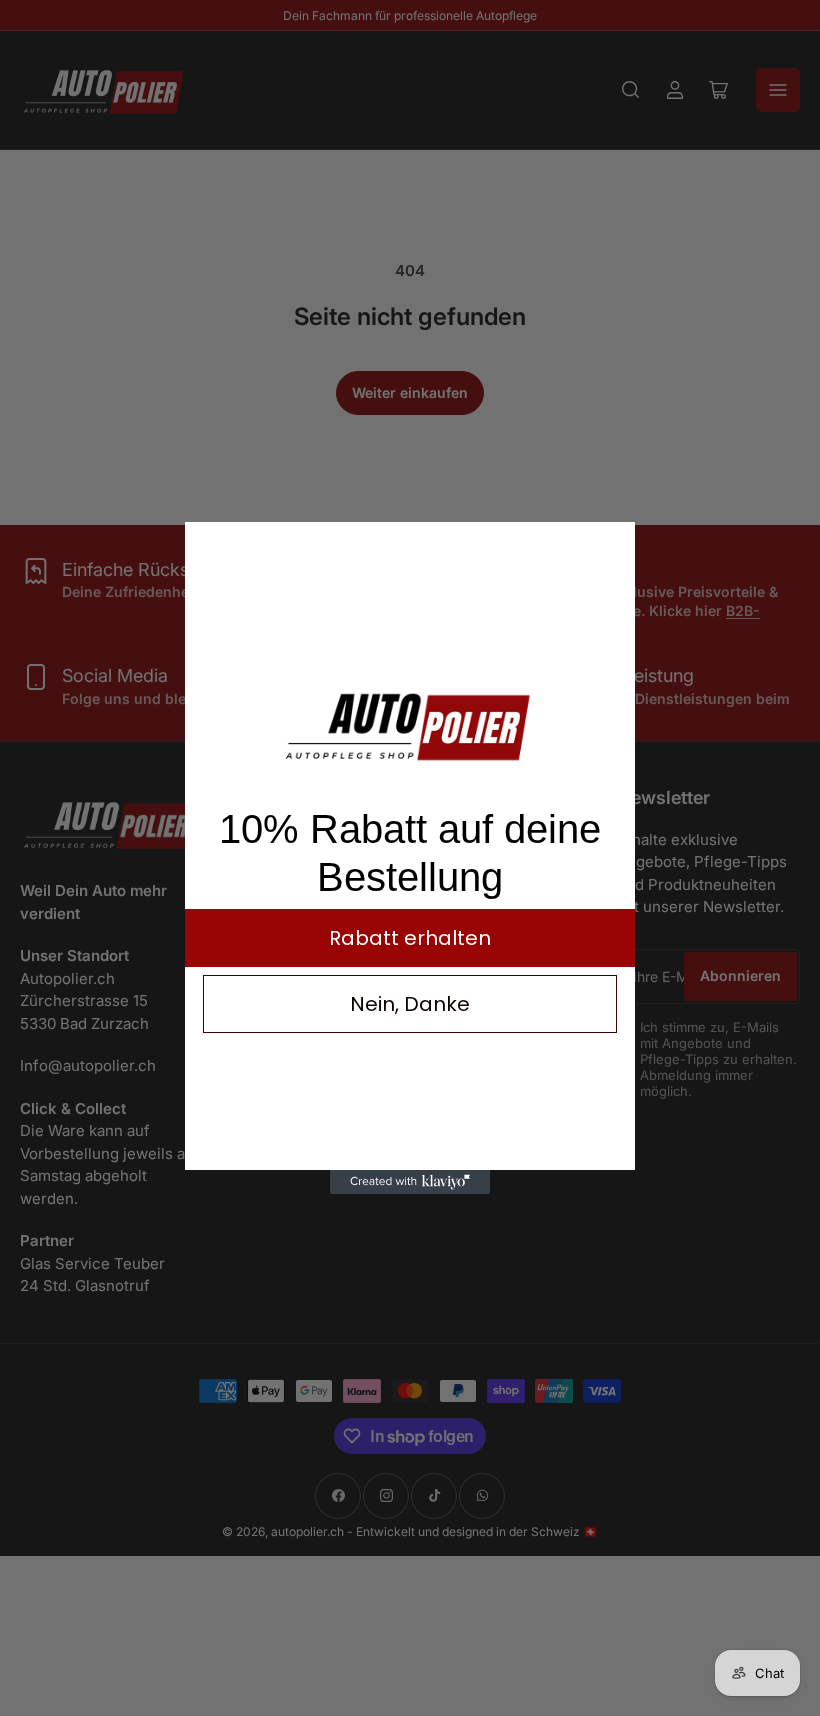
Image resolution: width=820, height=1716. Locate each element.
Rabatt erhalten (410, 938)
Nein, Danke (410, 1004)
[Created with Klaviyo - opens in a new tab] (410, 1182)
